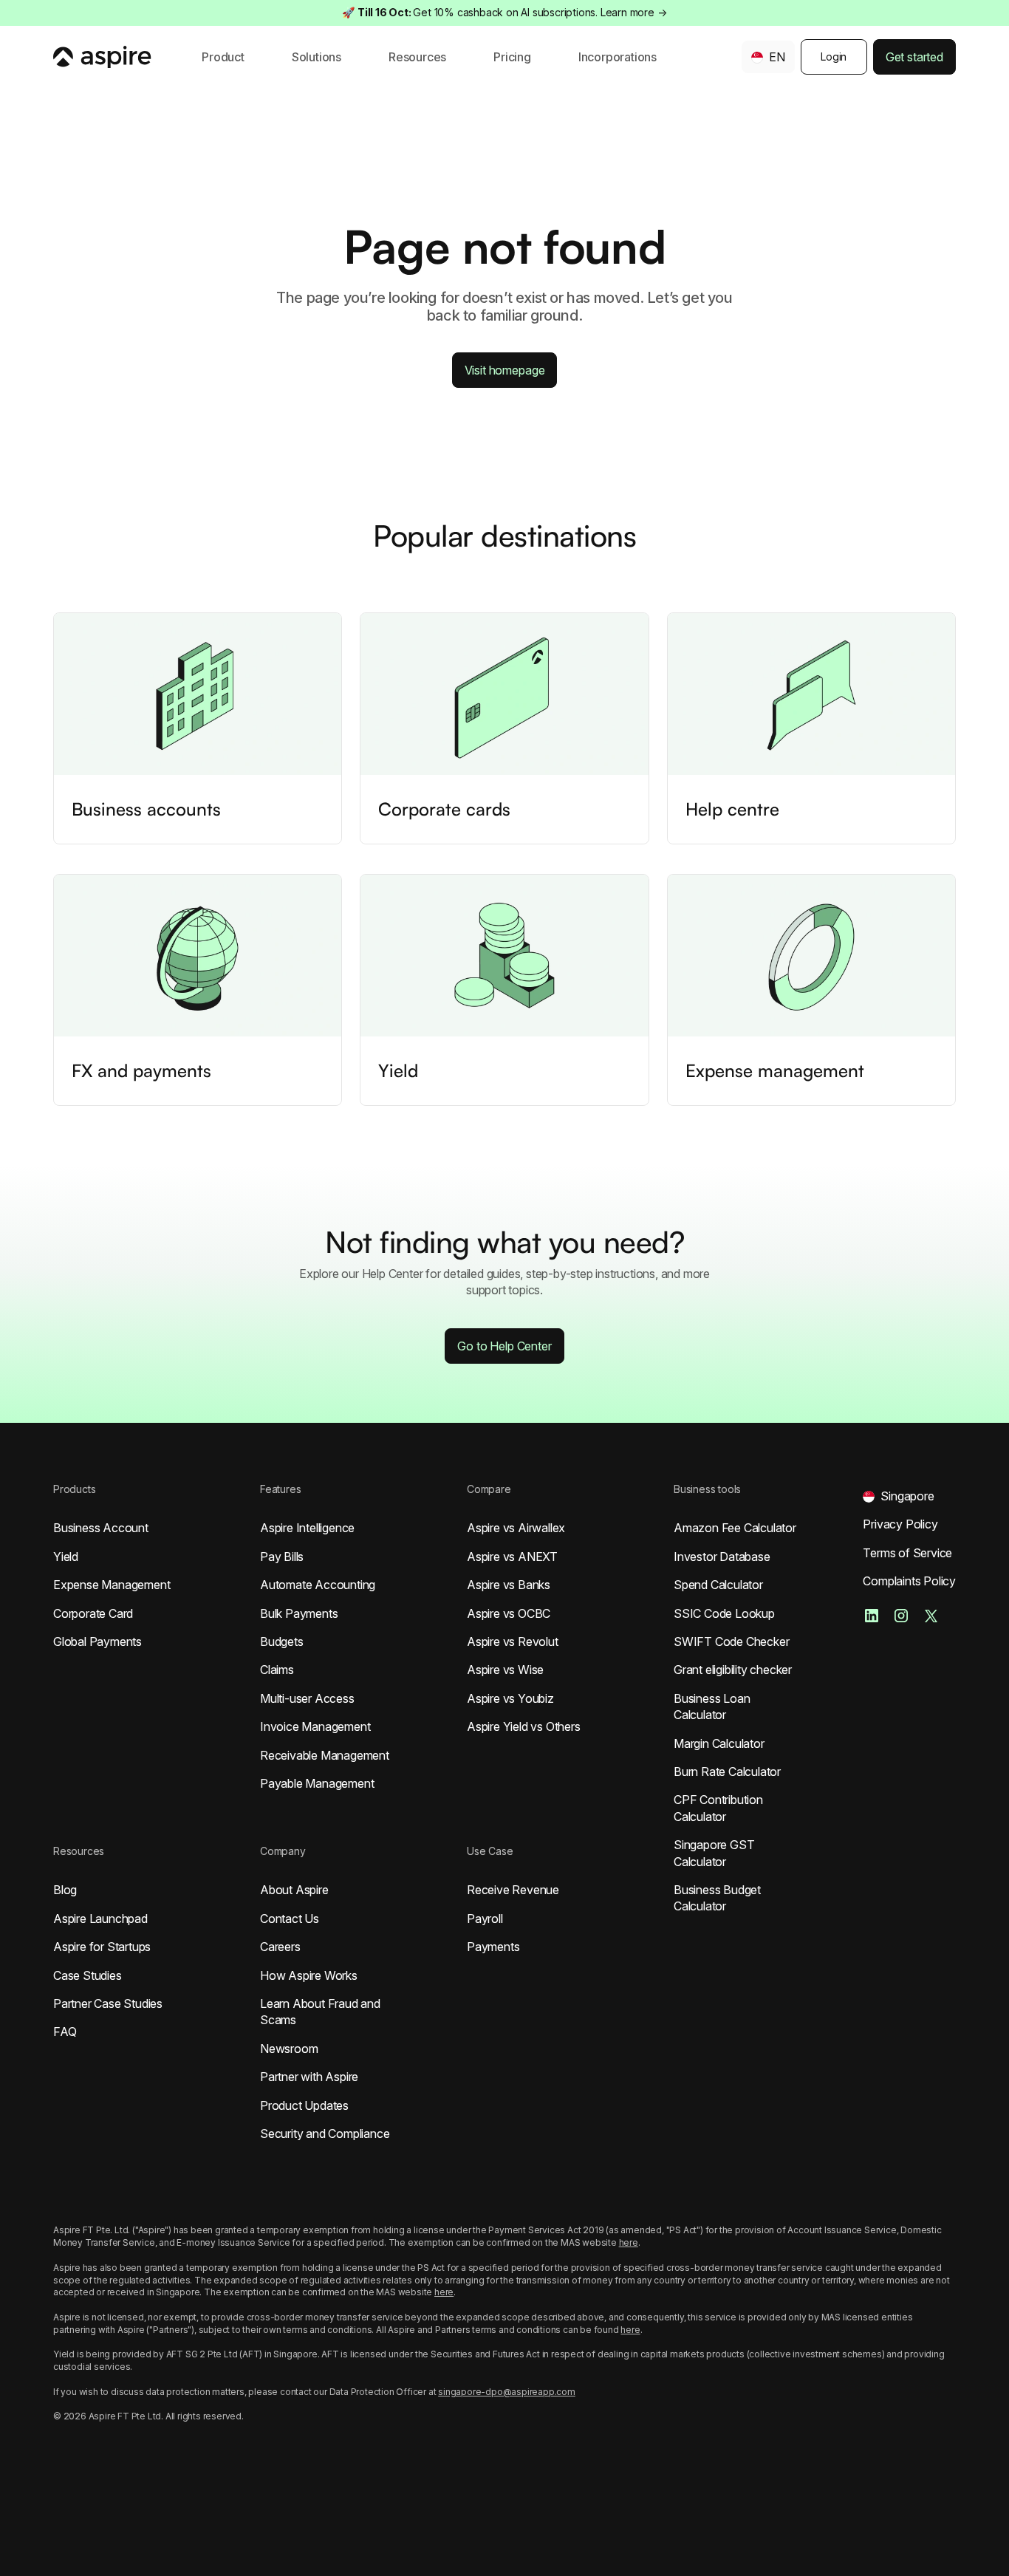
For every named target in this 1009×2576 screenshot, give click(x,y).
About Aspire (294, 1890)
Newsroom (289, 2049)
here (629, 2242)
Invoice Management (315, 1726)
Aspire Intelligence (307, 1528)
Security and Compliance (325, 2133)
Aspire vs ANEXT (512, 1557)
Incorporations (618, 57)
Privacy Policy (900, 1524)
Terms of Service (907, 1553)
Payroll (485, 1919)
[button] (223, 57)
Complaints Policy (909, 1581)
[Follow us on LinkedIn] (872, 1616)
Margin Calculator (719, 1743)
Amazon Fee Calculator (735, 1528)
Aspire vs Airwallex (516, 1528)
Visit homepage (505, 370)
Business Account (101, 1528)
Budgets (282, 1641)
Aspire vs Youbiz (510, 1698)
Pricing (512, 57)
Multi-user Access (307, 1698)
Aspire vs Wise (505, 1670)
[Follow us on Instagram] (901, 1616)
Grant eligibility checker (733, 1670)
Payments (493, 1947)
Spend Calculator (718, 1585)
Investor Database (722, 1557)
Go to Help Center (504, 1346)
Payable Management (317, 1783)
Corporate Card (93, 1613)
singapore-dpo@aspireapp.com (507, 2392)
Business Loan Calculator (712, 1706)
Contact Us (290, 1919)
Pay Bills (282, 1557)
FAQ (65, 2032)
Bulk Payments (299, 1613)
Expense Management (112, 1585)
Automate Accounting (318, 1585)
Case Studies (88, 1975)
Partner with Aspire (309, 2077)
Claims (277, 1670)
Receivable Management (325, 1755)
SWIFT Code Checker (731, 1641)
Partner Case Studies (108, 2003)
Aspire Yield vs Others (524, 1726)
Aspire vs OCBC (509, 1613)
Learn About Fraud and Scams (320, 2012)
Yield (66, 1557)
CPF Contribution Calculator (718, 1808)
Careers (280, 1947)
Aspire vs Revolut (513, 1641)
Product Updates (304, 2105)
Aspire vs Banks (509, 1585)
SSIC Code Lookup (724, 1613)
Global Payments (98, 1641)
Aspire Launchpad (100, 1919)
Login (834, 57)
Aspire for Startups (102, 1947)
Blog (65, 1890)
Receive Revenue (513, 1890)
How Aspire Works (309, 1975)
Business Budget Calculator (717, 1898)
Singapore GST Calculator (714, 1853)
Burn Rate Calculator (727, 1772)
